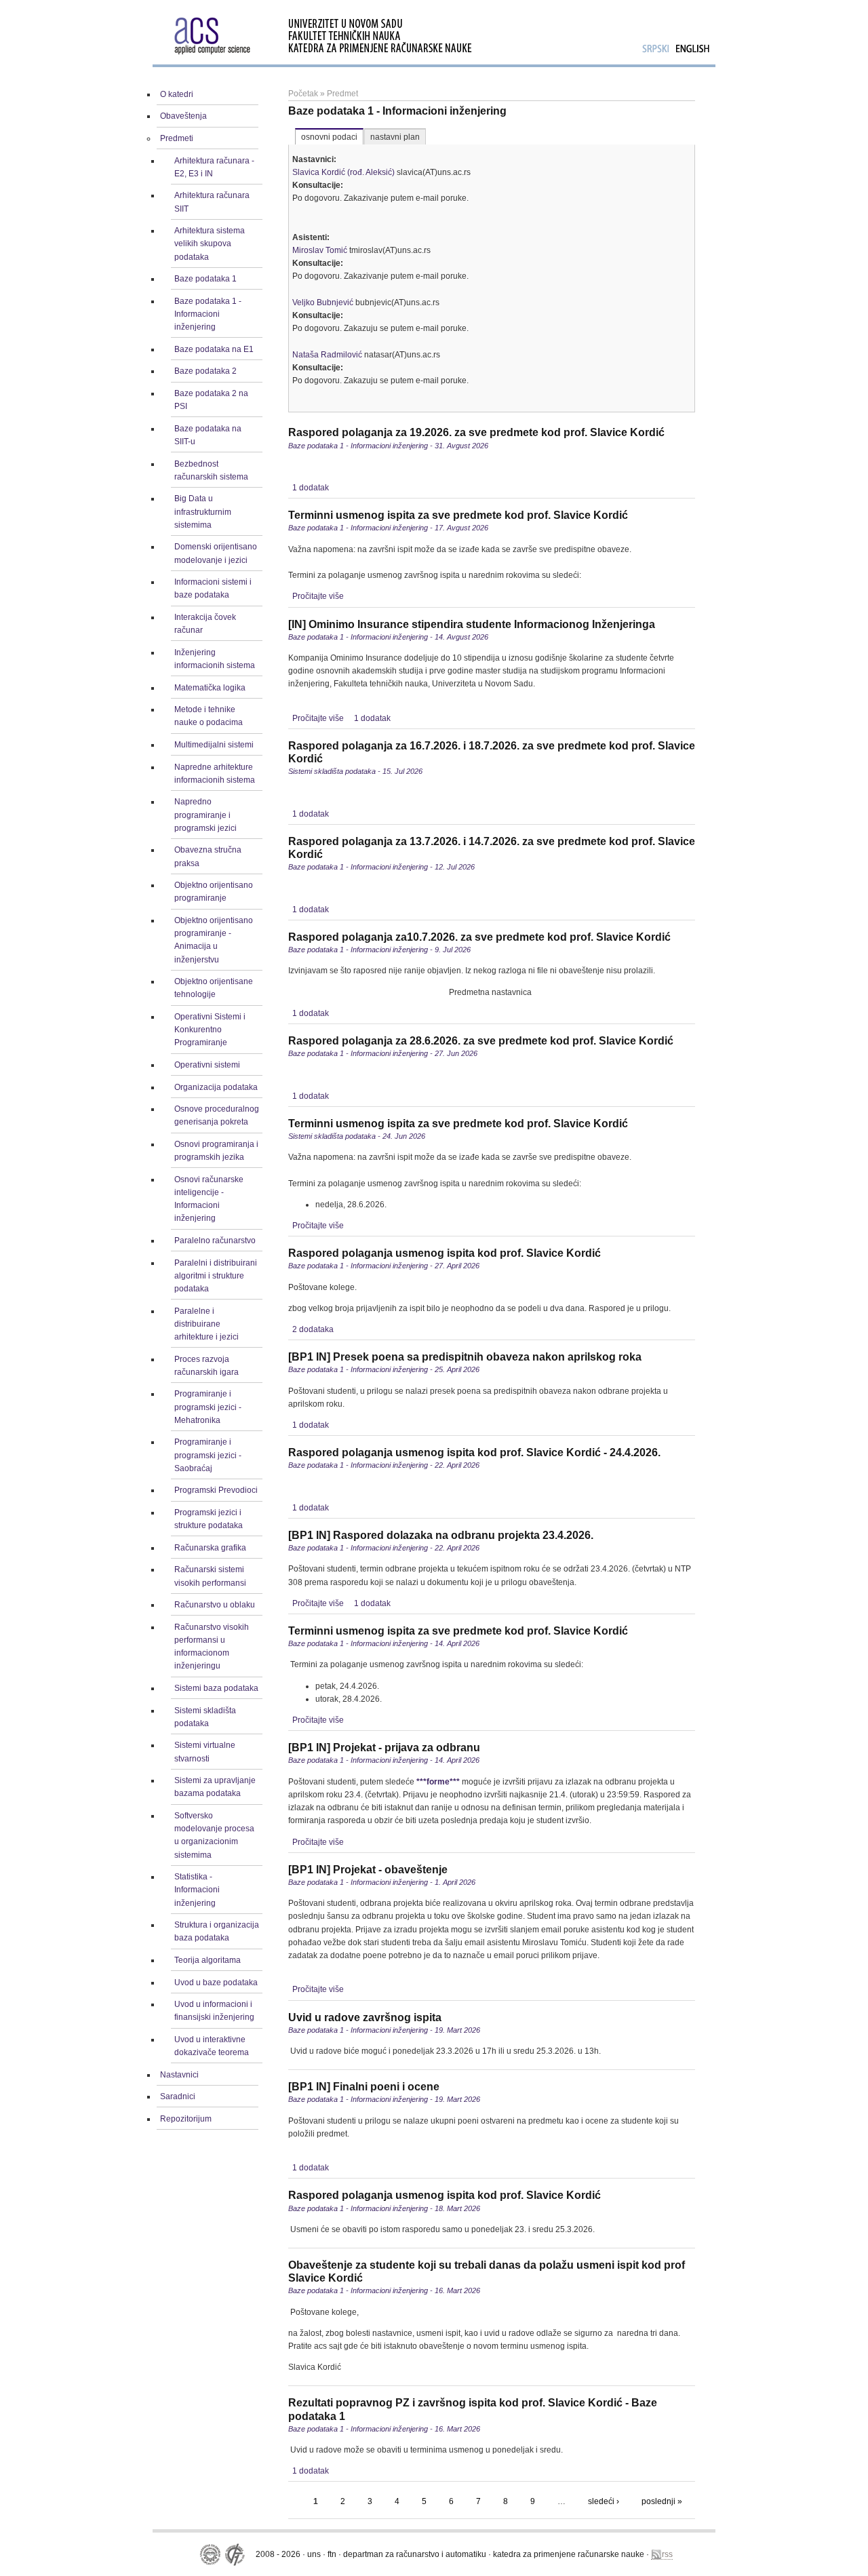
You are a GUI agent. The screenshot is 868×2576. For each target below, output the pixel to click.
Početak (303, 94)
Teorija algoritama (208, 1960)
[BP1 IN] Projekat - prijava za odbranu (384, 1748)
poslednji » (662, 2501)
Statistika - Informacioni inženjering (197, 1890)
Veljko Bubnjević (323, 303)
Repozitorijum (186, 2119)
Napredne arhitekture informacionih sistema (215, 774)
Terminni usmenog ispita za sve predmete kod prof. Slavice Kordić (458, 515)
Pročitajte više (318, 596)
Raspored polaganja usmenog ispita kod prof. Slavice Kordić (445, 1253)
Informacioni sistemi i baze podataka (213, 588)
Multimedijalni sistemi (214, 745)
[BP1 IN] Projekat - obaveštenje (368, 1870)
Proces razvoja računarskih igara (206, 1366)
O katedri (177, 94)
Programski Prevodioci (216, 1490)
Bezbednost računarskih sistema (211, 470)
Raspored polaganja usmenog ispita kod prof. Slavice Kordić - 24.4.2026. (474, 1452)
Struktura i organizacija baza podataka (217, 1931)
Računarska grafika (210, 1548)
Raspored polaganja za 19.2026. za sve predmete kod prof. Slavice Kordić (476, 432)
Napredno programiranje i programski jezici (205, 815)
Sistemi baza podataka (216, 1688)
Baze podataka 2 (205, 371)
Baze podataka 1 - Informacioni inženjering (208, 314)
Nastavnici (179, 2075)
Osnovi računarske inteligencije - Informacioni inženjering (209, 1199)
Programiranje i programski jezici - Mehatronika (208, 1407)
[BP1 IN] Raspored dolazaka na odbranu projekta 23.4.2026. (441, 1535)
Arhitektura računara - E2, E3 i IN (214, 167)
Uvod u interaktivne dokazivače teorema (212, 2046)
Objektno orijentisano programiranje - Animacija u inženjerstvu (214, 940)
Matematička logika (210, 688)
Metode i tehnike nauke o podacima (209, 716)
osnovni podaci (329, 137)
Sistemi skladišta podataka (205, 1717)
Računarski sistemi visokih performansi (210, 1576)
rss (667, 2554)
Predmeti (177, 138)
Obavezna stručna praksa (208, 856)
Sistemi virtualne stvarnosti (205, 1752)
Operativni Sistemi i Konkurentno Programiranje (210, 1030)
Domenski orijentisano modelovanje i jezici (216, 553)
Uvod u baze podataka (216, 1983)
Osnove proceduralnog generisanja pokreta (217, 1115)
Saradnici (178, 2096)
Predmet (342, 94)
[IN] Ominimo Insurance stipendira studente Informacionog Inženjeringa (472, 624)
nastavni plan (395, 137)
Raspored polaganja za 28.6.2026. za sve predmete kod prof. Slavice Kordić (481, 1041)
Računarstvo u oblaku (215, 1605)
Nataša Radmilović (327, 355)
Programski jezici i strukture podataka (209, 1519)
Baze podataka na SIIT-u (208, 435)
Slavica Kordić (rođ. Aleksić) (343, 172)
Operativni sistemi (207, 1065)
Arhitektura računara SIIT (212, 202)
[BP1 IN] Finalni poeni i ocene (364, 2087)
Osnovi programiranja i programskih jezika (216, 1151)
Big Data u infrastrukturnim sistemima (203, 511)
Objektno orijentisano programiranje (214, 892)
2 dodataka (313, 1329)
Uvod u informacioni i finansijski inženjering (214, 2011)
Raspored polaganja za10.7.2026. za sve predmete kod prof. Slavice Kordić (479, 937)
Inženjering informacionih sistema (215, 659)
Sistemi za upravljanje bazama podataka (215, 1787)
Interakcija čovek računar (205, 624)
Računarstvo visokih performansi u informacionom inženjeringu (212, 1647)
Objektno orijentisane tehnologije (214, 988)
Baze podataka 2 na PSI (211, 400)
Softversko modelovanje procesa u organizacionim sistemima (214, 1835)
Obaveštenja (183, 116)
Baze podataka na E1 (214, 349)
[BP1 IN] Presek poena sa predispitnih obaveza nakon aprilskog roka (465, 1357)
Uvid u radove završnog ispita (365, 2017)
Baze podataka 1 (205, 279)
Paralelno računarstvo (215, 1241)
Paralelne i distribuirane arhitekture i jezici (206, 1324)
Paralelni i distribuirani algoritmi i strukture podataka (216, 1276)
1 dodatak (311, 488)
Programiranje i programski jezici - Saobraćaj (208, 1455)
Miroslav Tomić (320, 250)
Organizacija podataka (216, 1087)
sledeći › (604, 2501)
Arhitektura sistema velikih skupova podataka (210, 243)
